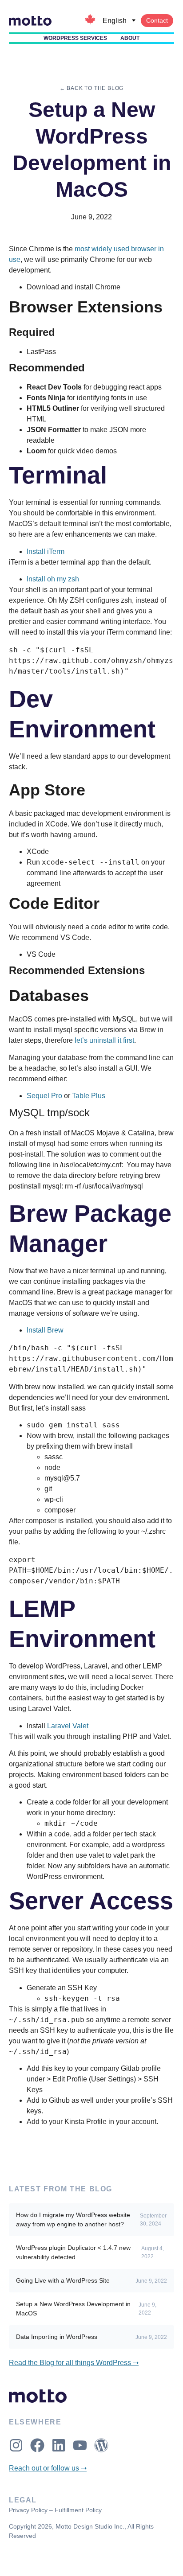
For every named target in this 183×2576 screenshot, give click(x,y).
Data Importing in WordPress (57, 2337)
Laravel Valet (68, 1726)
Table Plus (89, 1096)
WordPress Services (75, 38)
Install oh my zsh (53, 579)
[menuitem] (119, 21)
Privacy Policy (28, 2510)
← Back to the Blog (91, 88)
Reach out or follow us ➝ (48, 2468)
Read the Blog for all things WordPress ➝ (74, 2363)
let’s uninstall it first (104, 1040)
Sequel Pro (44, 1096)
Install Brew (45, 1330)
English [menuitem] (115, 21)
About (130, 38)
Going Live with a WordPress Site (63, 2280)
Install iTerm (46, 551)
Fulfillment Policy (78, 2510)
